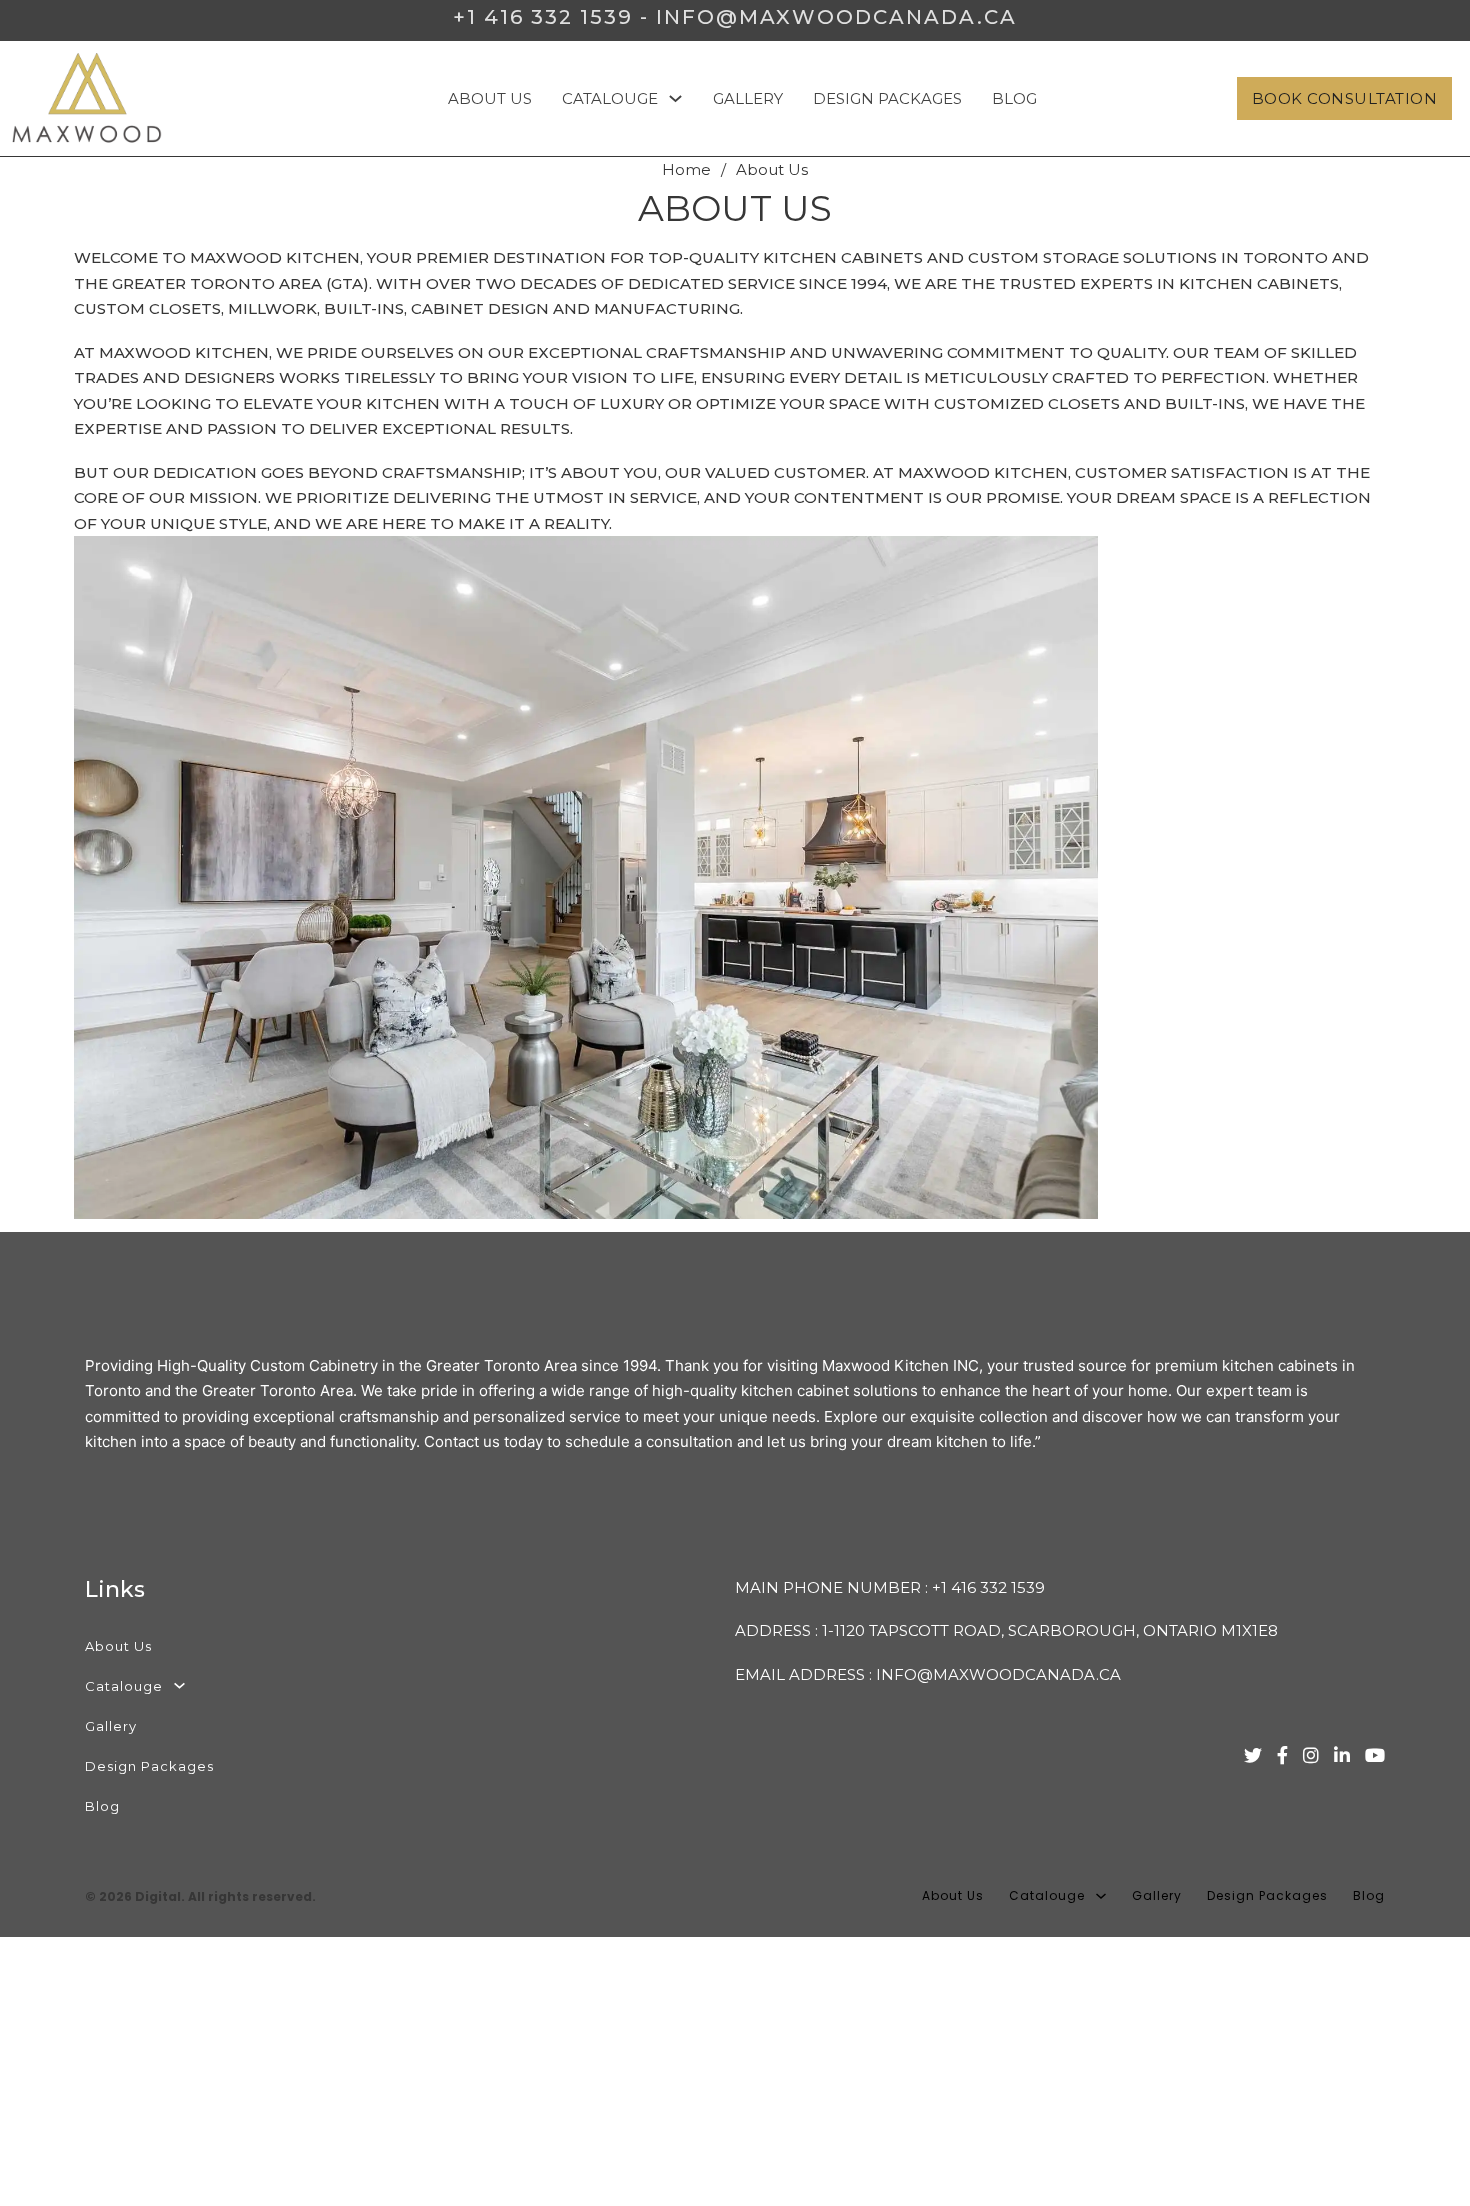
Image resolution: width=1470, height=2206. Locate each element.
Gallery (748, 98)
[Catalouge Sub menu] (675, 98)
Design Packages (887, 98)
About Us (490, 98)
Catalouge (610, 98)
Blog (1014, 98)
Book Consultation (1345, 98)
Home (686, 169)
